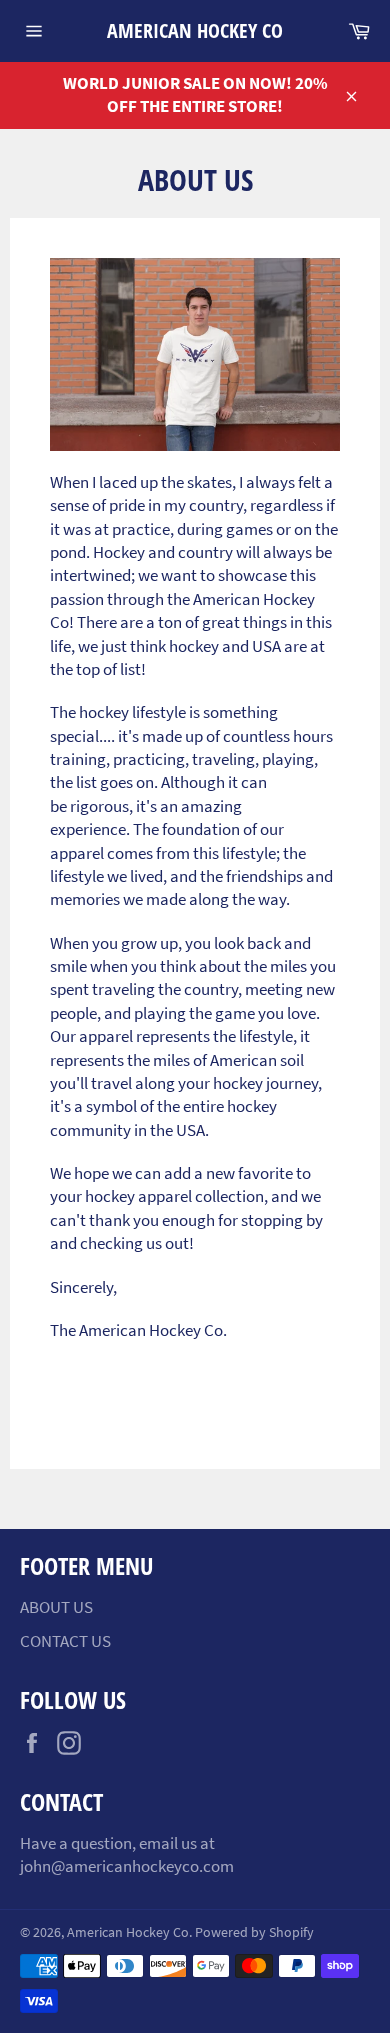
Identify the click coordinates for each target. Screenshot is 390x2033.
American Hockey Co (195, 30)
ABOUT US (56, 1607)
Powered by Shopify (254, 1932)
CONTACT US (65, 1641)
